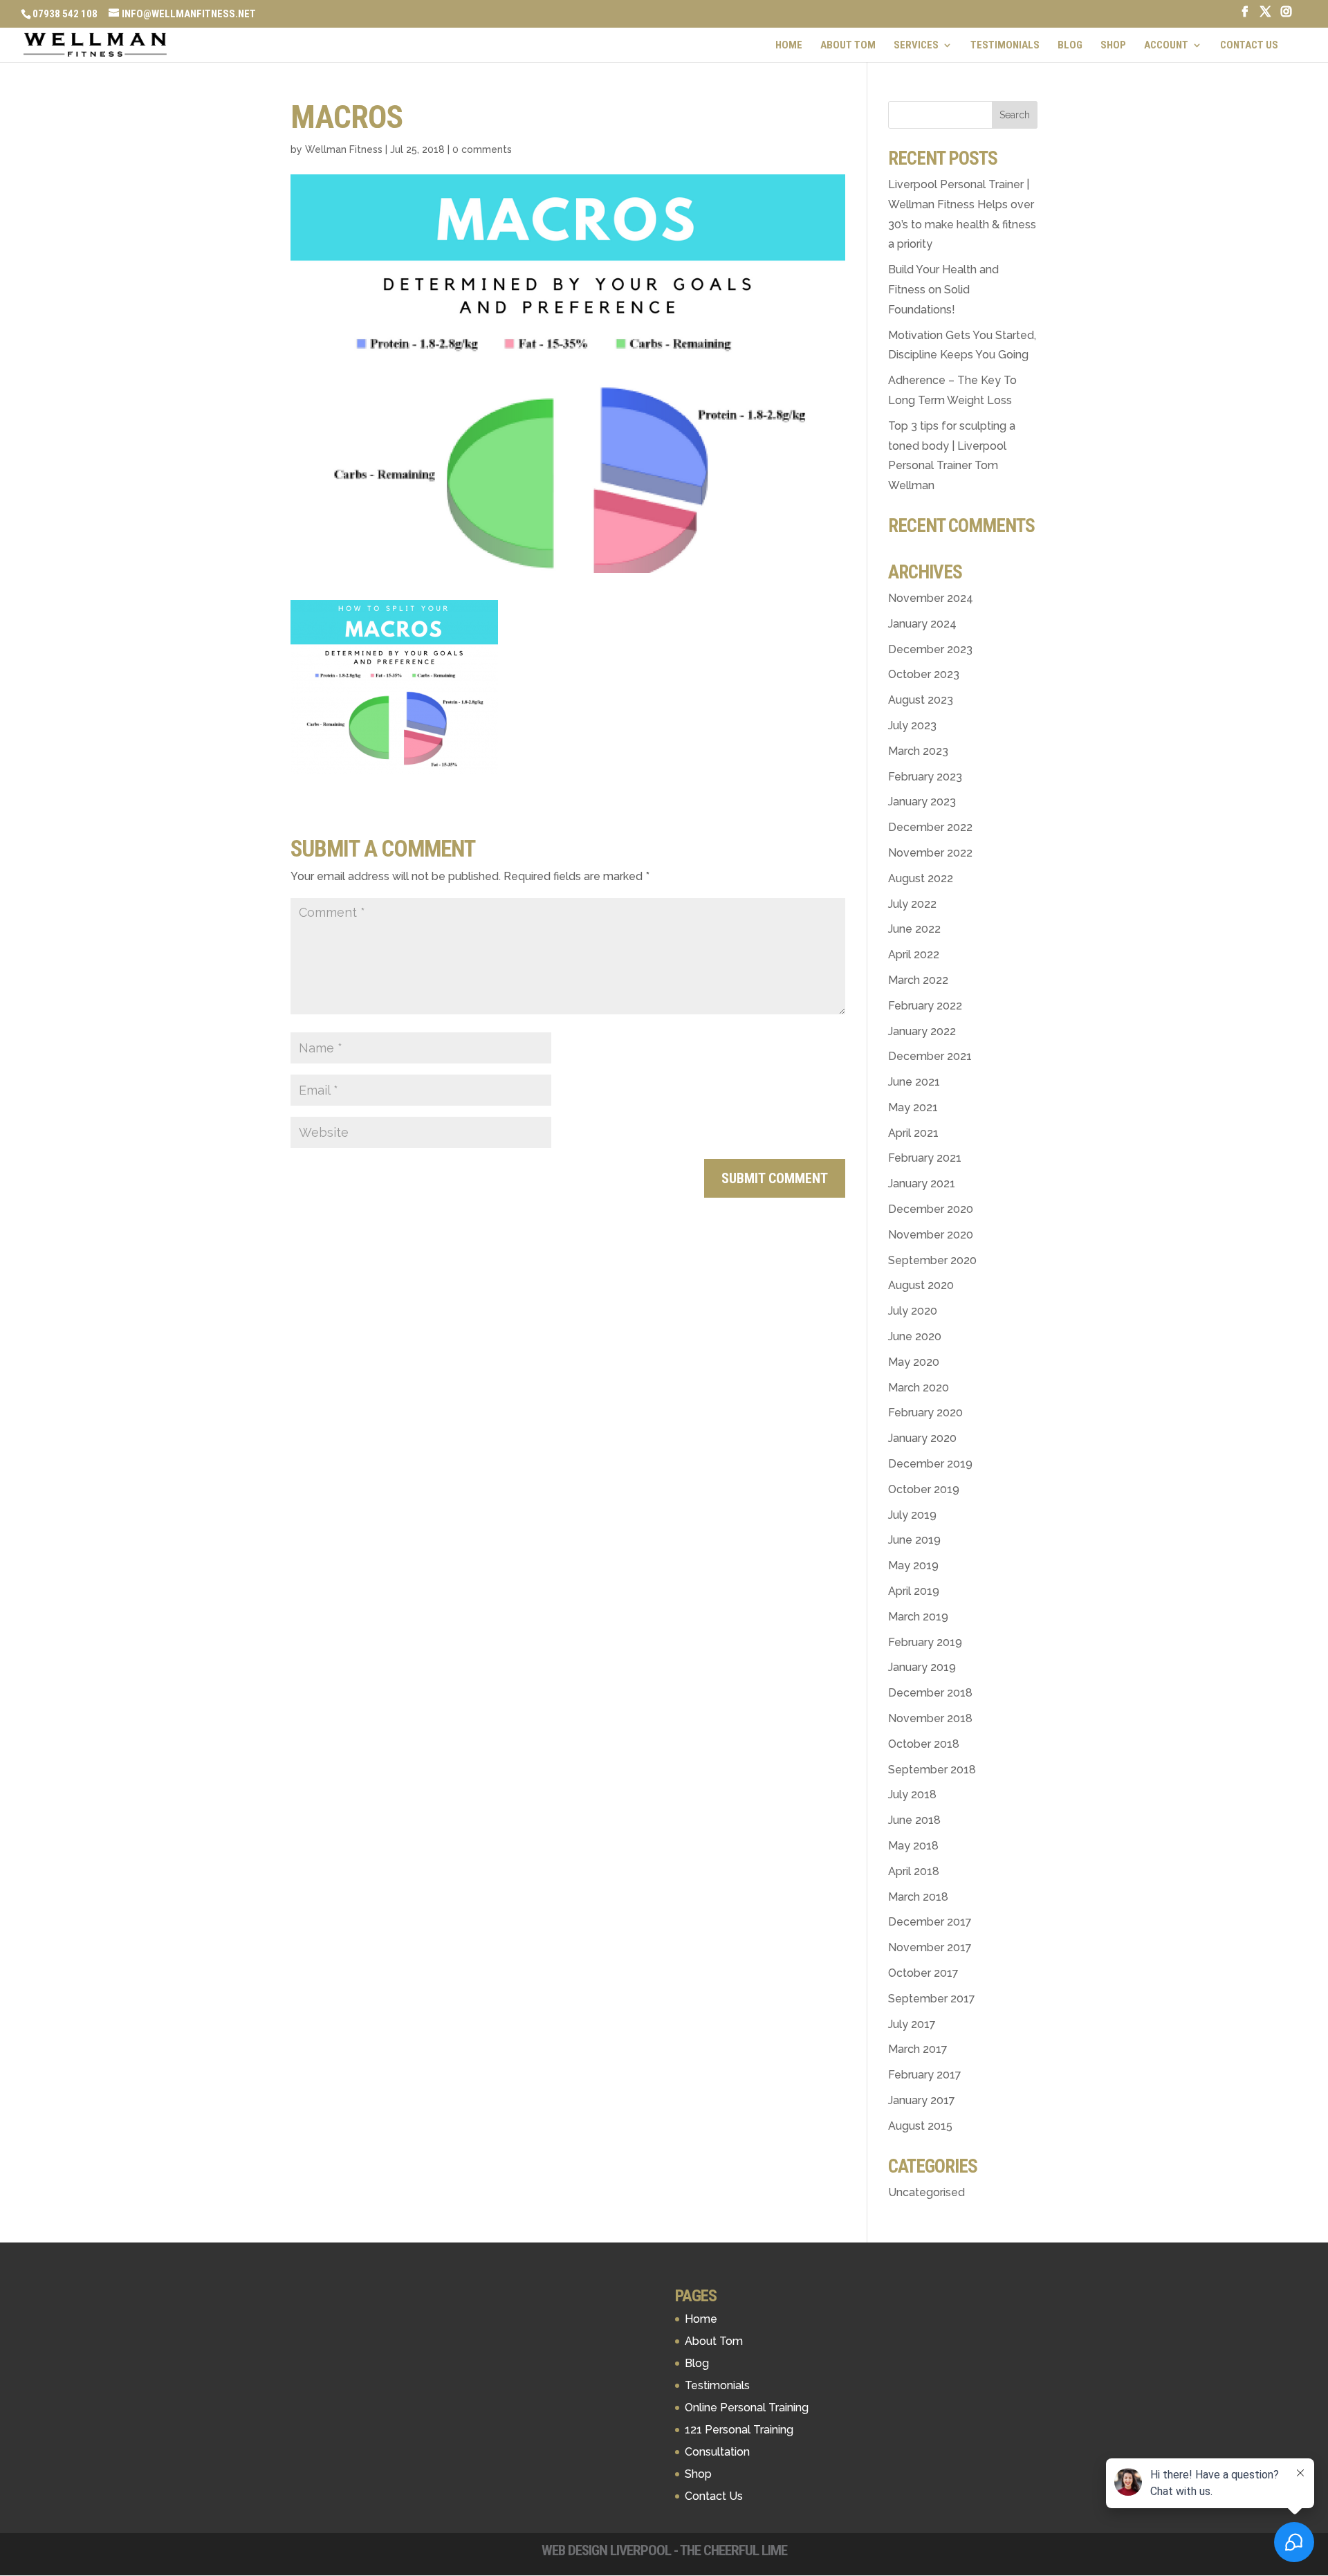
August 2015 (920, 2126)
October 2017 (923, 1973)
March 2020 (919, 1388)
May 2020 (914, 1362)
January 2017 (922, 2100)
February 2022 (925, 1006)
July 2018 (912, 1794)
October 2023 (924, 674)
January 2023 (922, 802)
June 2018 (914, 1820)
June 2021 (914, 1082)
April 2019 (914, 1591)
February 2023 (925, 777)
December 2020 (931, 1209)
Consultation (717, 2452)
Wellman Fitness (344, 149)
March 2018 (918, 1897)
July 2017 (912, 2024)
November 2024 (931, 598)
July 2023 (912, 725)
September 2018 (932, 1770)
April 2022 (914, 954)
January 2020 (922, 1438)
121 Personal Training (739, 2430)
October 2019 (924, 1489)
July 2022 (912, 904)
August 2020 (921, 1285)
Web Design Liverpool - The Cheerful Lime (664, 2550)
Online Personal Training (747, 2408)
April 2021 (913, 1133)
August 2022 (921, 878)
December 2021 (930, 1056)
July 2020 (913, 1311)
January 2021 (922, 1184)
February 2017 (925, 2075)
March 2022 (918, 980)
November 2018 (930, 1718)
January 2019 (922, 1667)
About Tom (848, 46)
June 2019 (914, 1540)
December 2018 (930, 1693)
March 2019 (918, 1617)
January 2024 (922, 624)
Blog (1070, 46)
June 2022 (914, 929)
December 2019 (930, 1464)
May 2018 (913, 1846)
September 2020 (932, 1260)
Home (789, 46)
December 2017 (930, 1922)
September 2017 (932, 1999)
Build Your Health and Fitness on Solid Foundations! (943, 290)
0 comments (482, 149)
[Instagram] (1286, 16)
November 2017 (930, 1947)
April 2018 (914, 1871)
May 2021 (913, 1107)
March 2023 (918, 751)
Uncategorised (926, 2192)
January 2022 (922, 1031)
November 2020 (931, 1235)
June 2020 (915, 1336)
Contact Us (1249, 46)
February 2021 (925, 1158)
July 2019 (912, 1515)
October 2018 (924, 1744)
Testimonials (1005, 46)
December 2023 (930, 649)
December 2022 (930, 827)
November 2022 (930, 853)
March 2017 (918, 2049)
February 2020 (925, 1413)
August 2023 (921, 700)
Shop (1113, 46)
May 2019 (913, 1565)
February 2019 (925, 1642)
